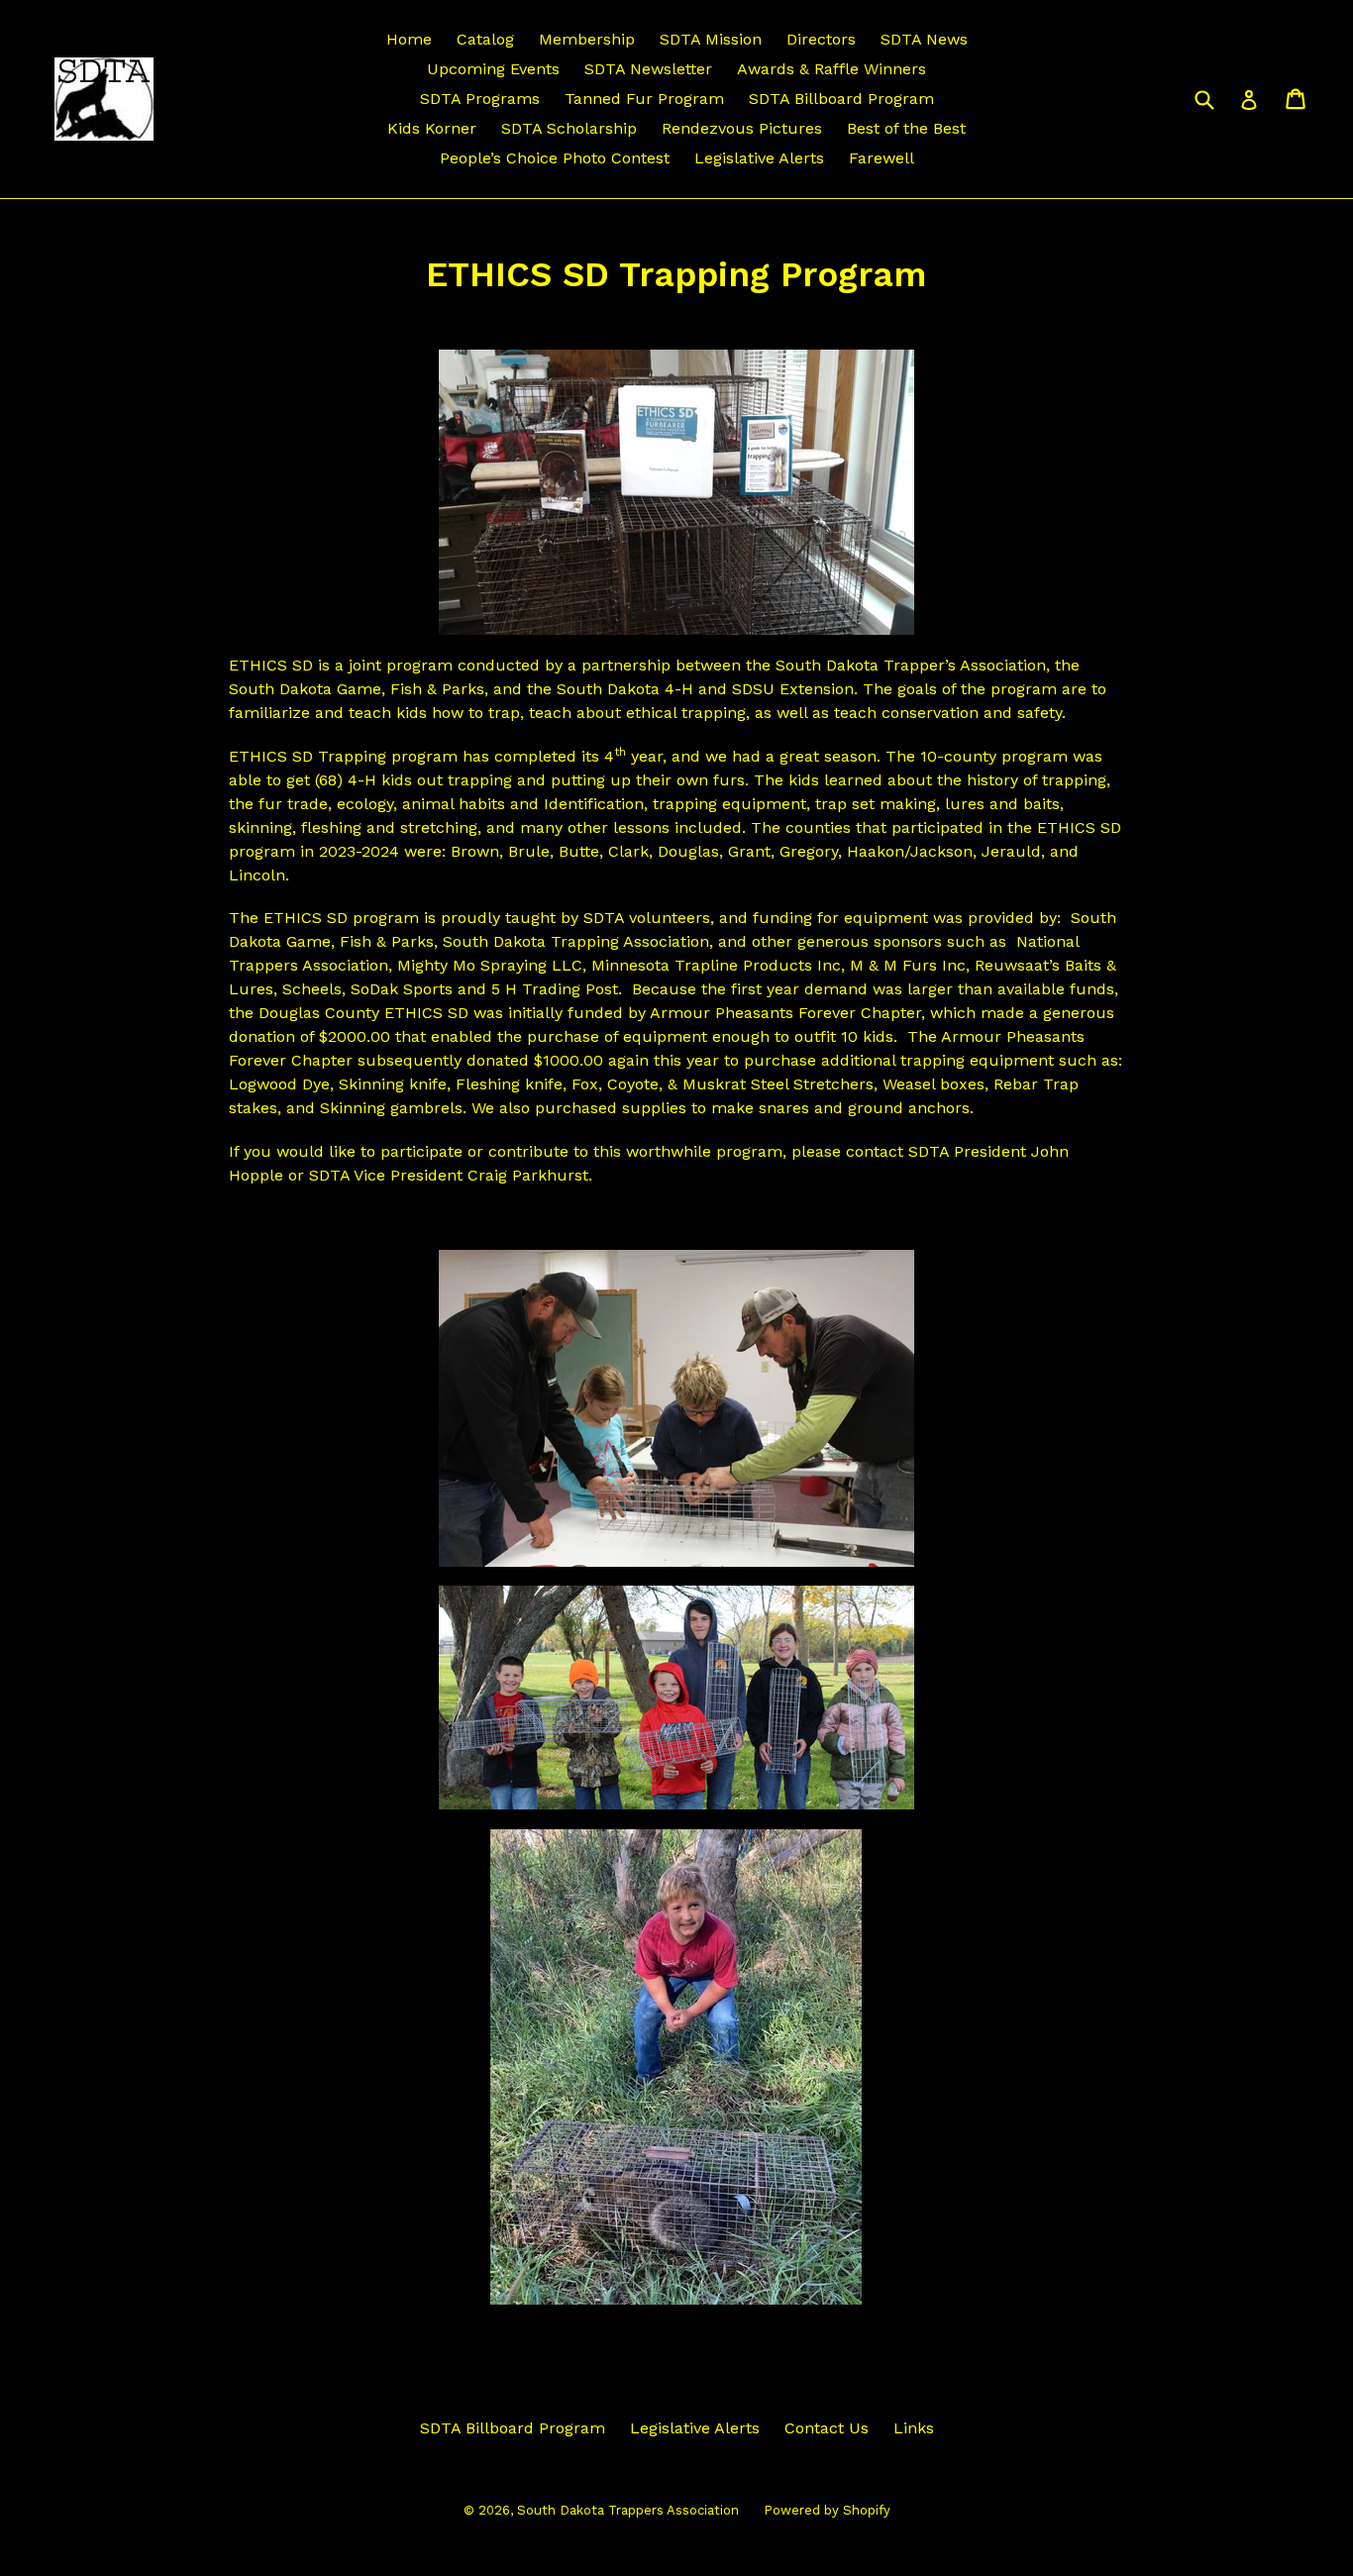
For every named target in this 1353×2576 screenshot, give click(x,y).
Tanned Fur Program (644, 99)
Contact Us (827, 2428)
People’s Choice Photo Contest (555, 158)
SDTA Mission (711, 39)
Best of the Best (906, 128)
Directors (821, 39)
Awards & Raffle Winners (832, 69)
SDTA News (924, 39)
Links (914, 2428)
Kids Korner (432, 128)
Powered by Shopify (827, 2510)
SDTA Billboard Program (841, 99)
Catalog (485, 39)
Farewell (882, 158)
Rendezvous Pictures (742, 128)
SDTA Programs (480, 99)
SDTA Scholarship (569, 128)
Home (409, 39)
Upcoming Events (493, 69)
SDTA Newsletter (648, 69)
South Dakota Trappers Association (628, 2510)
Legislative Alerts (759, 158)
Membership (587, 39)
